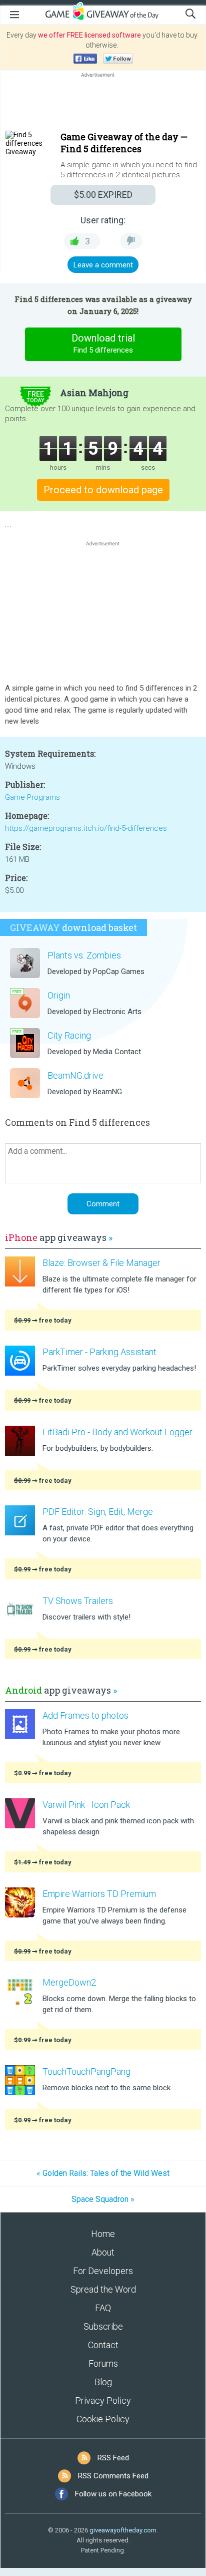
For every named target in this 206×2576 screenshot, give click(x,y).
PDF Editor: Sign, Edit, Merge (98, 1512)
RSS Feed (113, 2458)
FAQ (103, 2308)
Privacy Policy (103, 2400)
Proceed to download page (103, 490)
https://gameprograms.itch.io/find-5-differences (86, 828)
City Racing (69, 1035)
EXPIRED (103, 195)
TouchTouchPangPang (86, 2071)
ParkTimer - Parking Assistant (99, 1352)
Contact (103, 2345)
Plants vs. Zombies (84, 955)
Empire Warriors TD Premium (99, 1894)
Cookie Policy (103, 2419)
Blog (103, 2382)
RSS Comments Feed (113, 2476)
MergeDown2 (69, 1982)
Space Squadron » (103, 2199)
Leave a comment (103, 265)
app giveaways (59, 1237)
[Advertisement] (103, 104)
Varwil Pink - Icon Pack (86, 1805)
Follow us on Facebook (113, 2494)
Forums (103, 2363)
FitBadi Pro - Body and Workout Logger (117, 1432)
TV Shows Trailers (78, 1601)
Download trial (103, 343)
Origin (59, 995)
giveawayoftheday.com (123, 2530)
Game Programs (32, 797)
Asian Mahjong (94, 393)
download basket (73, 927)
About (103, 2252)
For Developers (103, 2271)
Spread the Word (103, 2289)
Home (103, 2234)
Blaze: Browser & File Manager (101, 1263)
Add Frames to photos (85, 1715)
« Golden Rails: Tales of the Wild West (103, 2173)
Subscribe (103, 2326)
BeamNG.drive (75, 1075)
